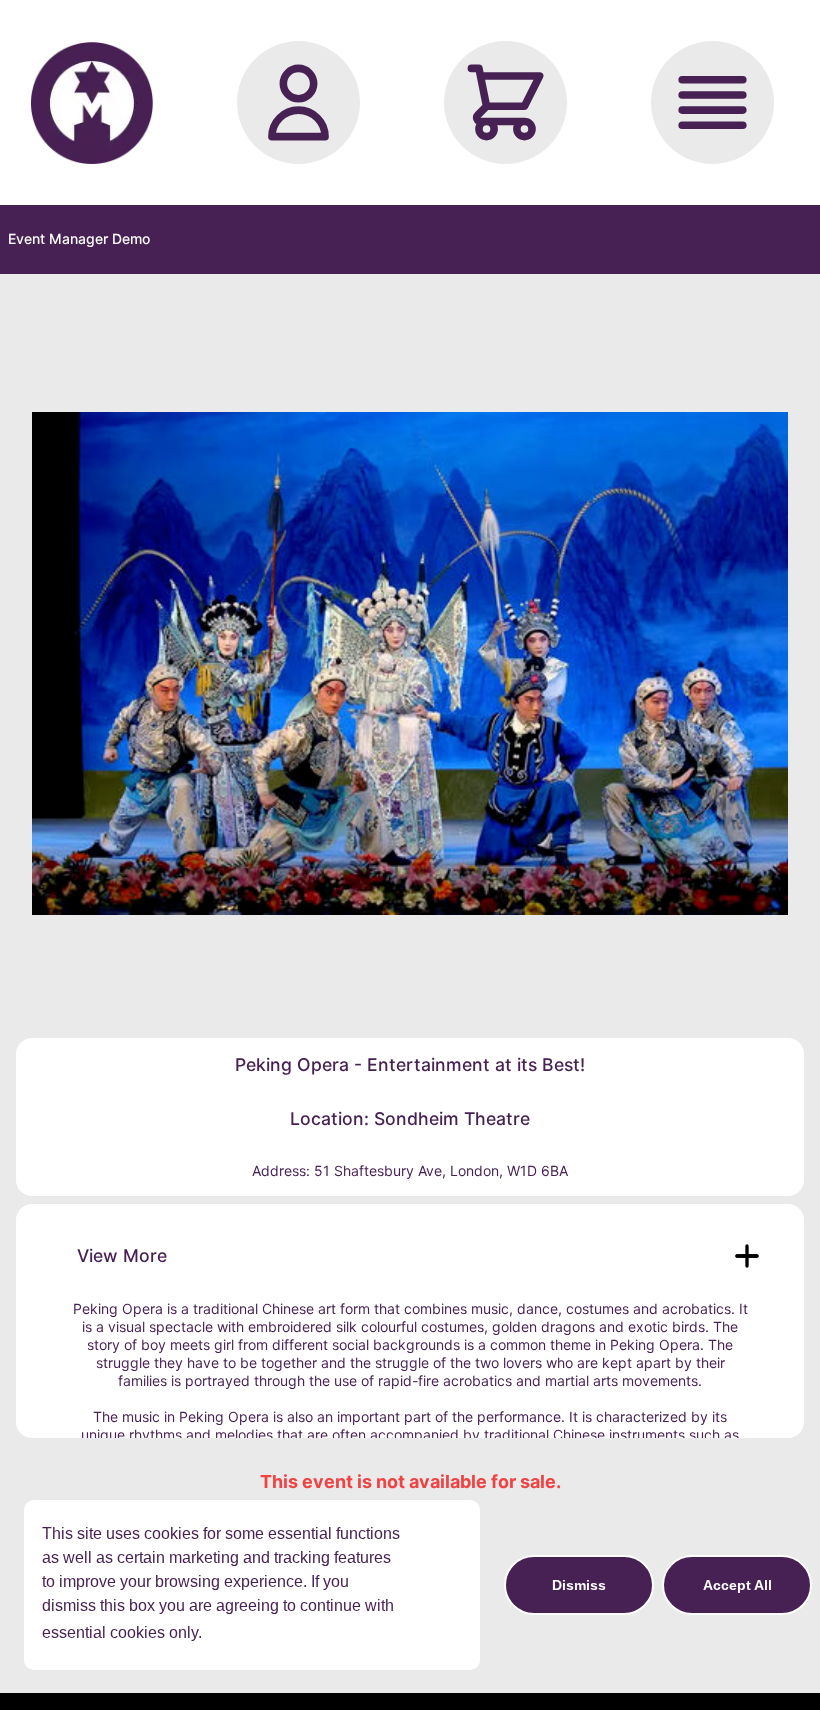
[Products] (712, 102)
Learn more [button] (249, 1632)
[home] (91, 102)
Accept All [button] (737, 1585)
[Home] (91, 102)
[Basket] (505, 102)
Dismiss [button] (579, 1585)
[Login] (298, 102)
